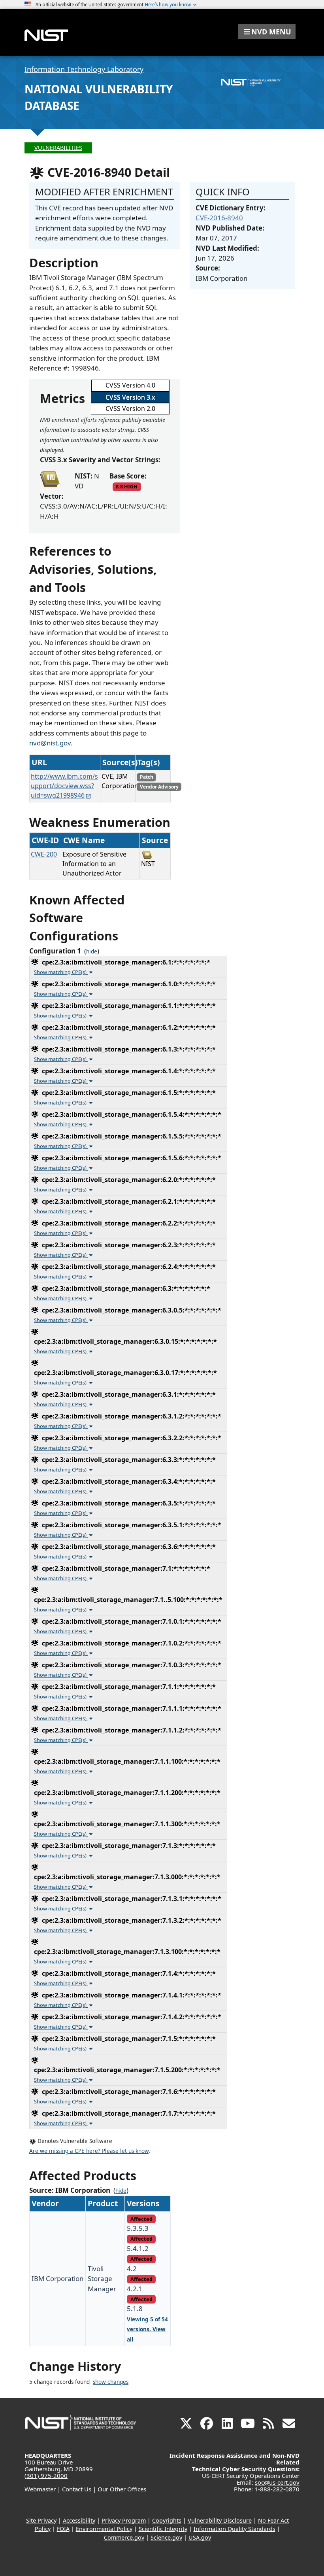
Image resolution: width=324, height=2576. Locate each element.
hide (92, 951)
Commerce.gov (124, 2537)
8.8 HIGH (127, 486)
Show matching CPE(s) (61, 972)
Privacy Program (124, 2520)
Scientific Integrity (163, 2529)
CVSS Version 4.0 (130, 385)
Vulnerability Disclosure (220, 2520)
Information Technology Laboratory (84, 69)
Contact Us (77, 2489)
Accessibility (79, 2520)
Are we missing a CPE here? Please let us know (89, 2151)
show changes (111, 2382)
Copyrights (167, 2520)
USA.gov (200, 2537)
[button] (267, 32)
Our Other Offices (122, 2489)
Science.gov (166, 2537)
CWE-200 (44, 854)
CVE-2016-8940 (219, 218)
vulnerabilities (58, 148)
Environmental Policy (104, 2529)
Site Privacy (41, 2520)
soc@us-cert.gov (277, 2482)
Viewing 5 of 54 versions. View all (147, 2329)
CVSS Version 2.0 (130, 409)
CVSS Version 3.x (130, 397)
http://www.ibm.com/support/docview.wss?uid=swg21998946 (64, 786)
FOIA (63, 2529)
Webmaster (40, 2489)
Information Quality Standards (235, 2529)
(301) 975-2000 (46, 2476)
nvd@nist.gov (50, 743)
